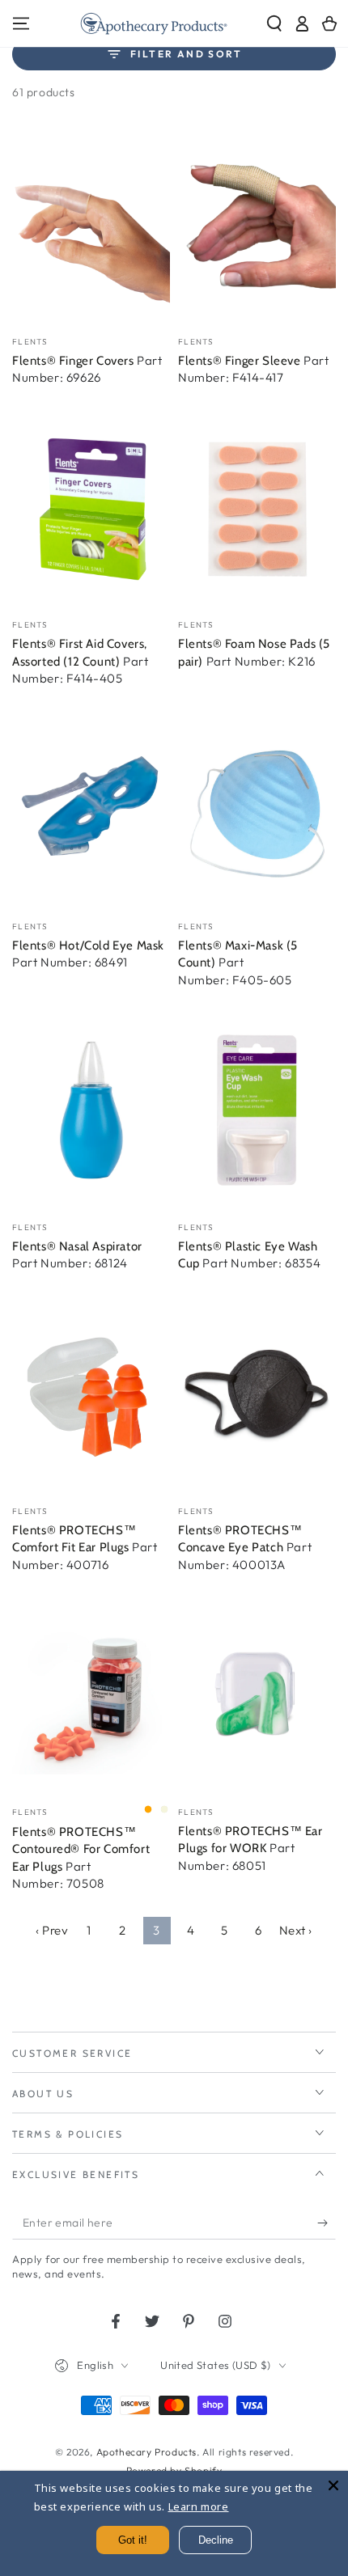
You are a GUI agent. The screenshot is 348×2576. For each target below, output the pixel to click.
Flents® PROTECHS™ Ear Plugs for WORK (250, 1840)
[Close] (333, 2485)
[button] (274, 23)
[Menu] (21, 23)
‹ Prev (52, 1930)
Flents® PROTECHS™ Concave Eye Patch (240, 1539)
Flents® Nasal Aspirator (77, 1246)
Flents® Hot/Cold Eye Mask (88, 945)
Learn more (199, 2506)
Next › (296, 1930)
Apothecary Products (146, 2452)
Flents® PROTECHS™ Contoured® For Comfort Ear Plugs (81, 1849)
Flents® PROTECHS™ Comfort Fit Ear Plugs (74, 1539)
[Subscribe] (327, 2223)
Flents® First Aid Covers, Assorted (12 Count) (80, 653)
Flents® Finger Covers (74, 361)
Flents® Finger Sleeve (241, 361)
